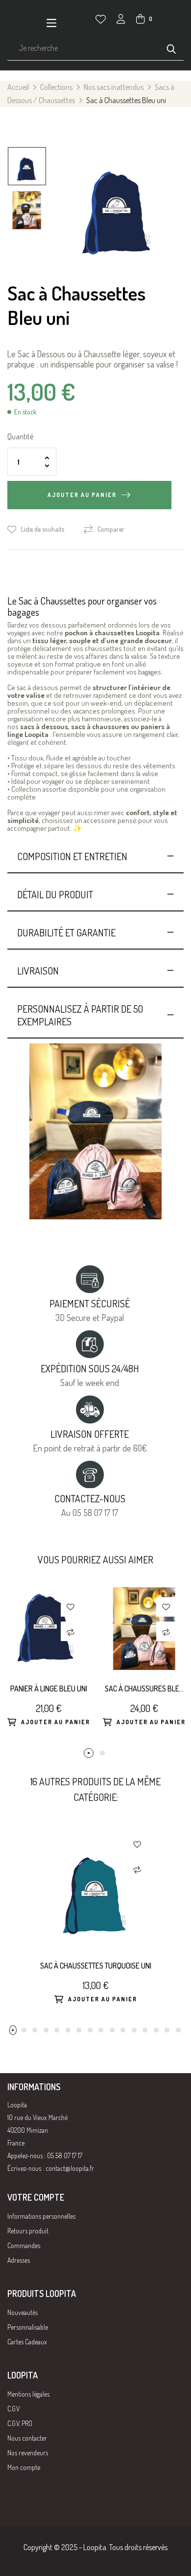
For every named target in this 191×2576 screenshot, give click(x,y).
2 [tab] (102, 1753)
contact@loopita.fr (70, 2168)
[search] (171, 48)
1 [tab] (89, 1753)
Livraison (38, 971)
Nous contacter (27, 2438)
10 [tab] (112, 2030)
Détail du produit (55, 894)
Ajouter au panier (82, 495)
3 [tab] (35, 2030)
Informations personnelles (41, 2216)
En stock (25, 412)
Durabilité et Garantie (66, 932)
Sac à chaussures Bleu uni (144, 1689)
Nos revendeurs (28, 2453)
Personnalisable (28, 2327)
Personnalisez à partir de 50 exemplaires (80, 1015)
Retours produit (28, 2231)
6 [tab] (68, 2030)
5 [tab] (57, 2030)
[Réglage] (121, 20)
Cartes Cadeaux (27, 2342)
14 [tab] (156, 2030)
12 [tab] (134, 2030)
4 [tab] (46, 2030)
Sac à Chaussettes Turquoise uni (96, 1966)
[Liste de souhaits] (101, 19)
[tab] (95, 856)
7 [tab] (79, 2030)
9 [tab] (101, 2030)
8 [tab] (90, 2030)
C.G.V (13, 2409)
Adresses (19, 2260)
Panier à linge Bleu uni (49, 1688)
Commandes (24, 2245)
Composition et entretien (72, 856)
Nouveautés (23, 2312)
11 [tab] (123, 2030)
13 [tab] (145, 2030)
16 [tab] (178, 2030)
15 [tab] (167, 2030)
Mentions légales (28, 2394)
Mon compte (24, 2467)
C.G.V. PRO (20, 2423)
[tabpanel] (48, 1668)
